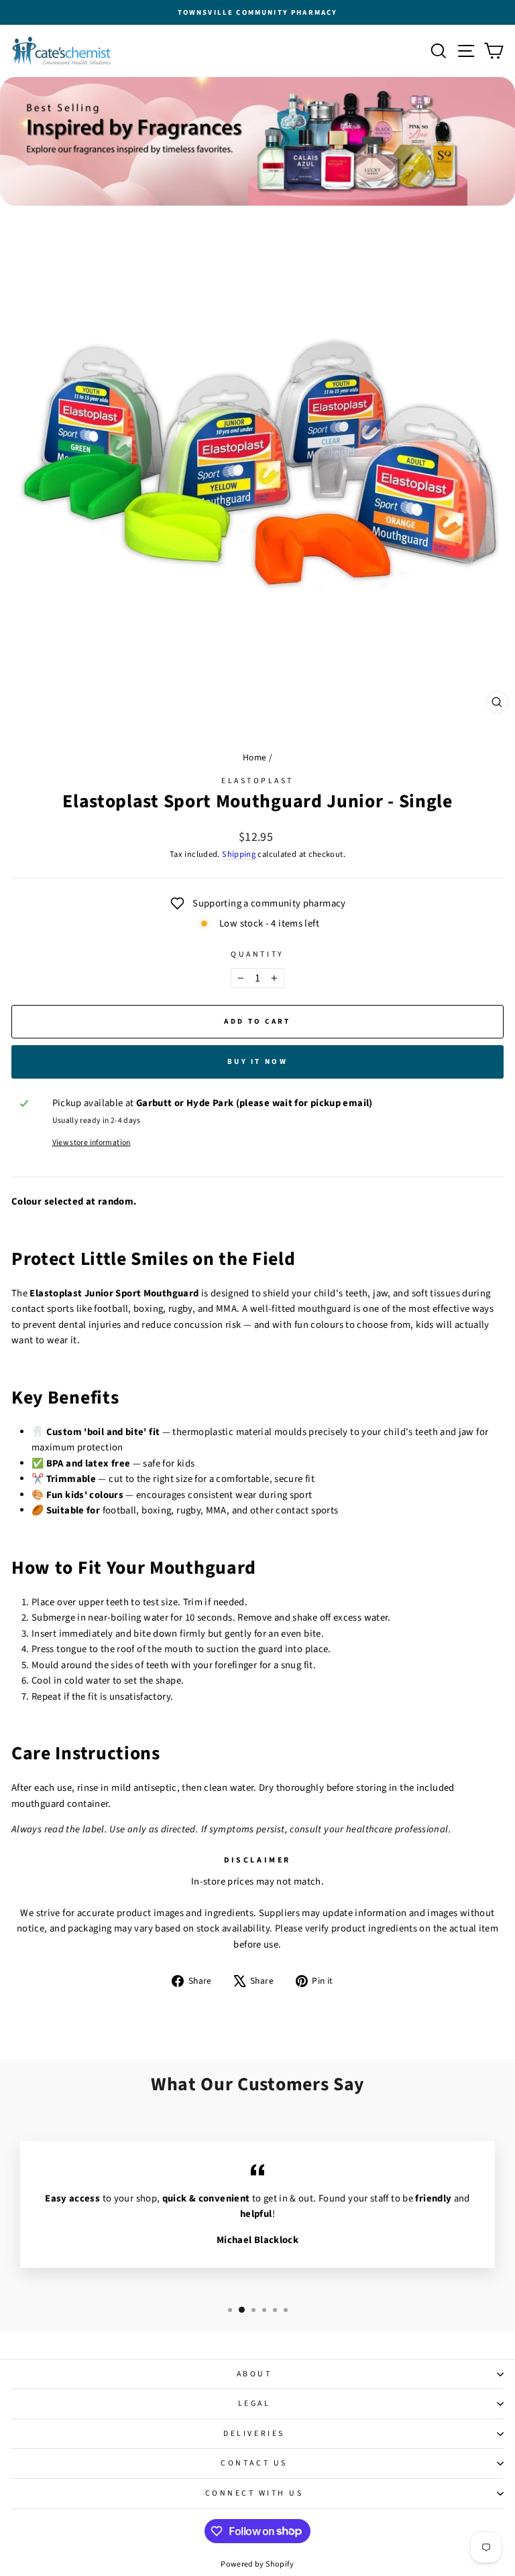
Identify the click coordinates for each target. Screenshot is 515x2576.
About (254, 2374)
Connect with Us (254, 2493)
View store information (92, 1143)
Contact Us (254, 2463)
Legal (254, 2403)
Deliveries (254, 2434)
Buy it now (257, 1062)
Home (254, 757)
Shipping (239, 854)
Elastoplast (257, 781)
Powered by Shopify (257, 2564)
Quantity (257, 954)
